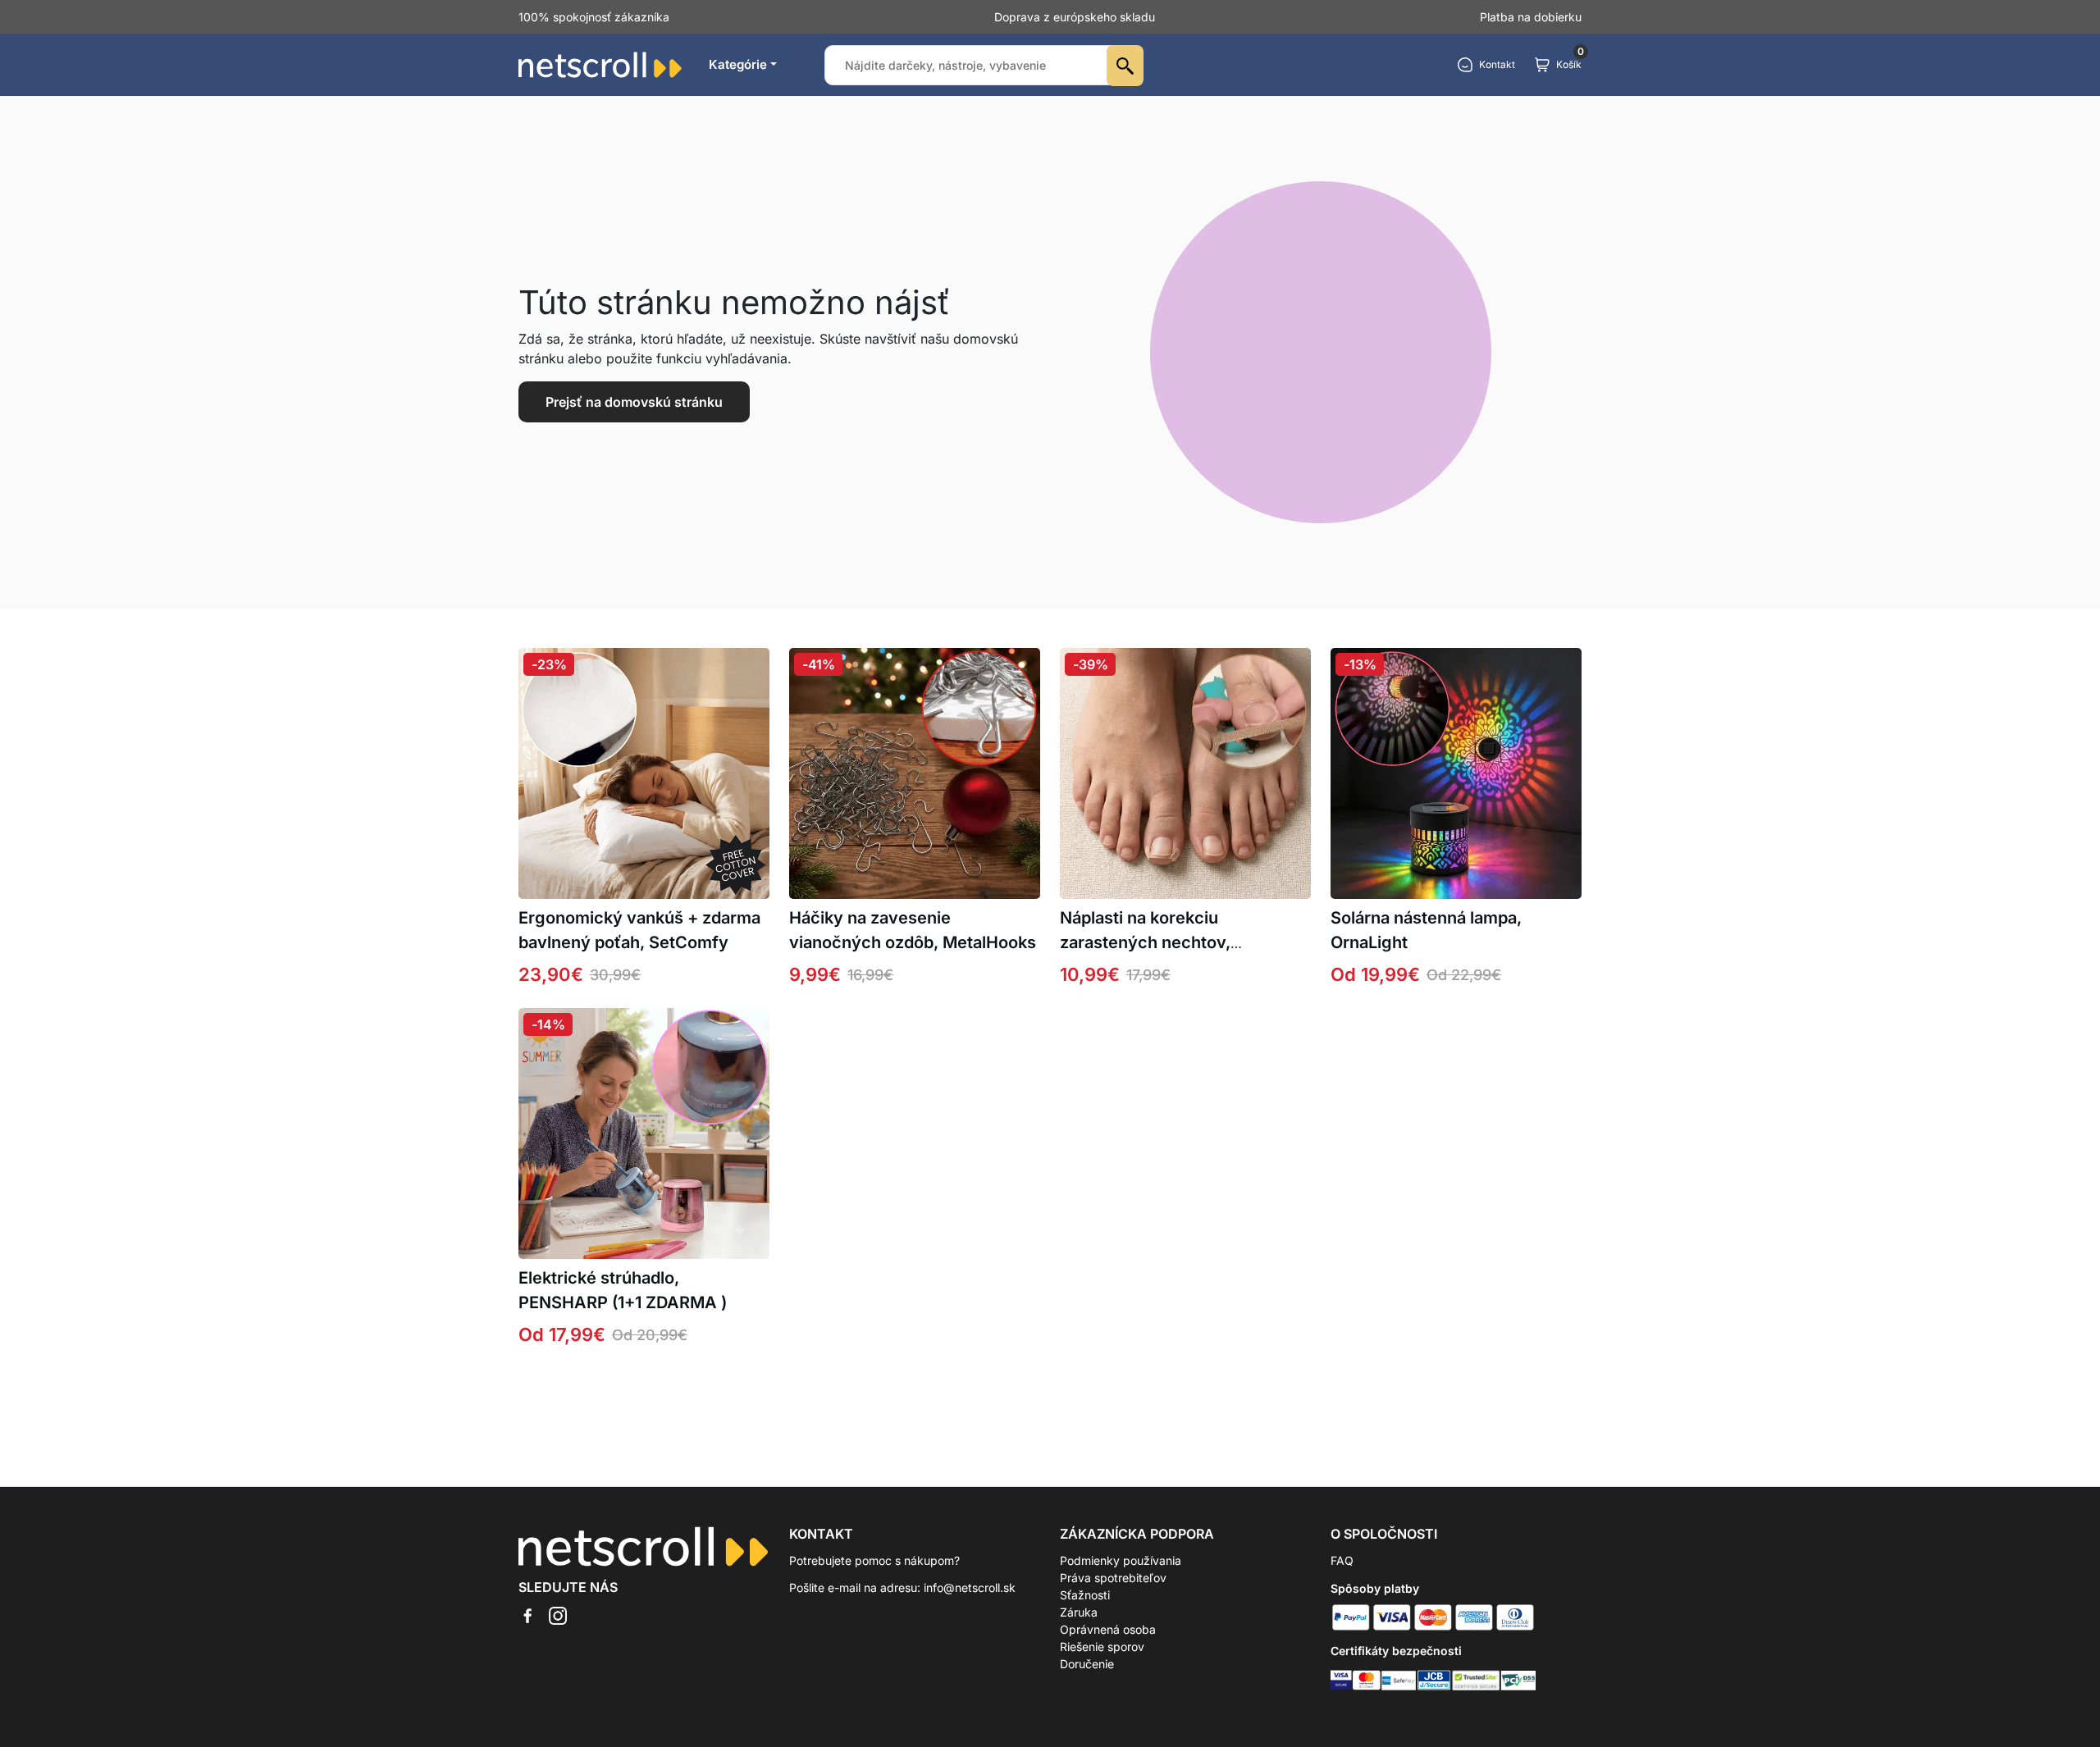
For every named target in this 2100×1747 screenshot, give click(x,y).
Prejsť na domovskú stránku (634, 402)
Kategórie (738, 64)
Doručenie (1087, 1664)
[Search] (1125, 66)
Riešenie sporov (1102, 1647)
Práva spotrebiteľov (1113, 1578)
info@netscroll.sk (970, 1587)
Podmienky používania (1121, 1560)
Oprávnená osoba (1108, 1629)
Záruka (1079, 1612)
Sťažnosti (1085, 1595)
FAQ (1342, 1560)
